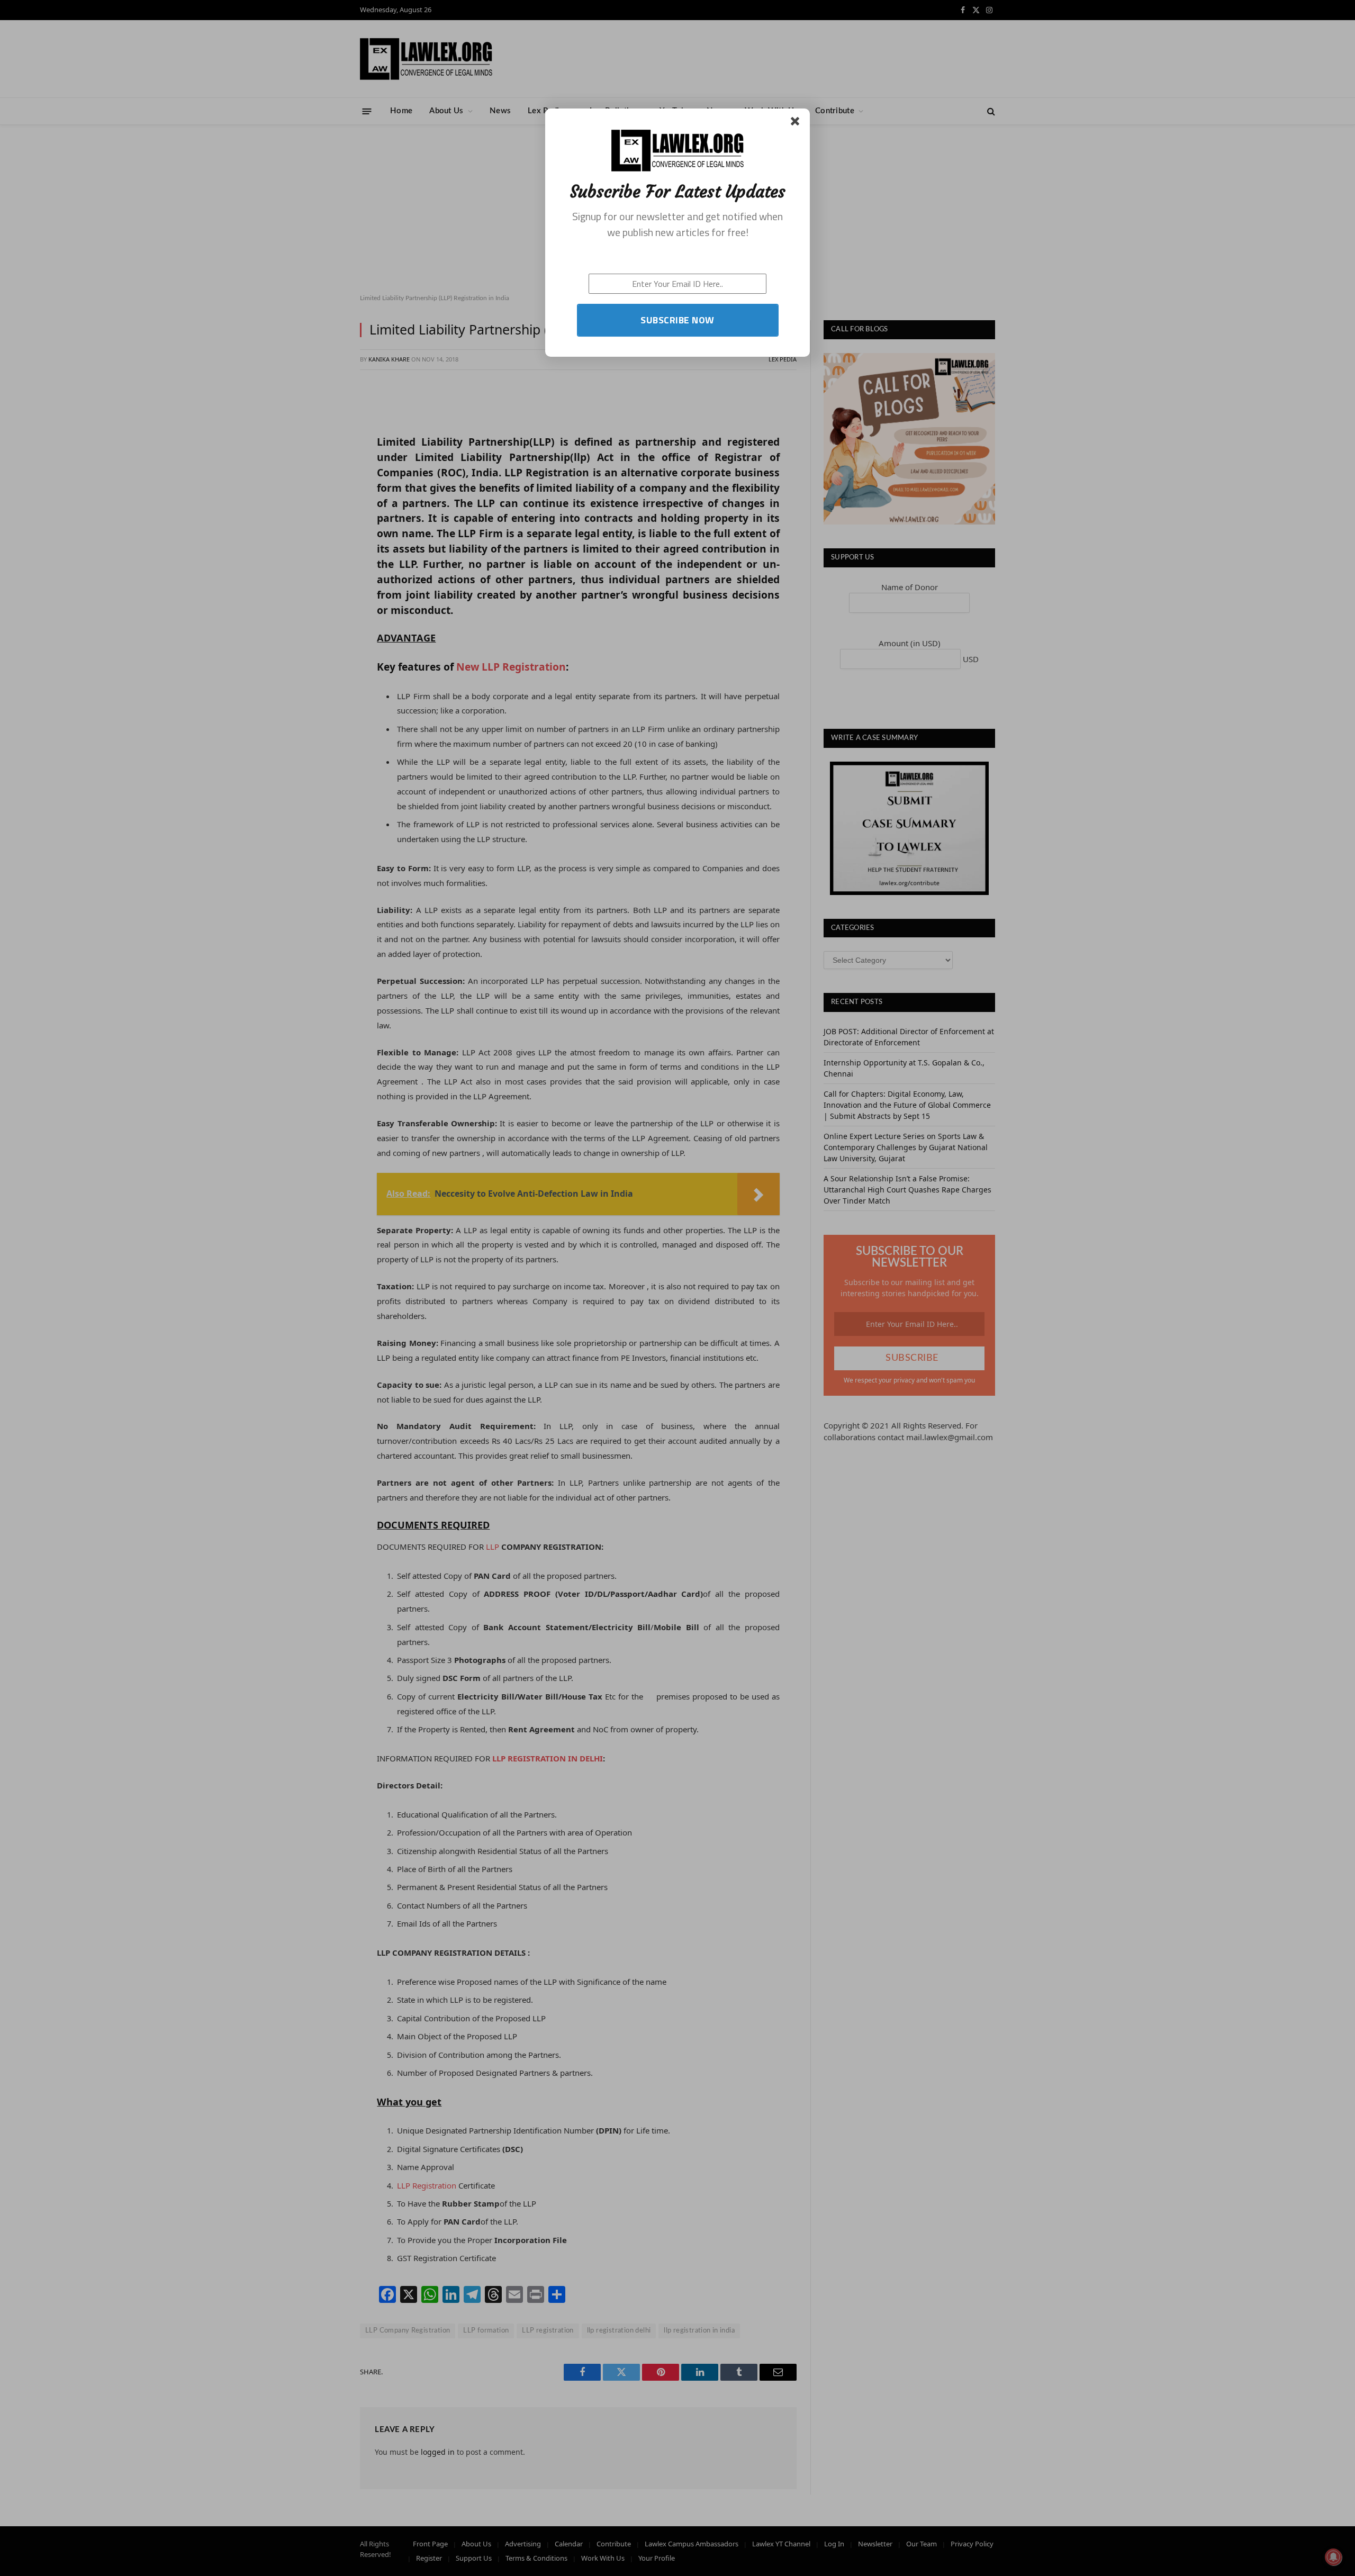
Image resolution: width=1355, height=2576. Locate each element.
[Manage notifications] (1333, 2557)
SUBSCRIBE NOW (677, 320)
